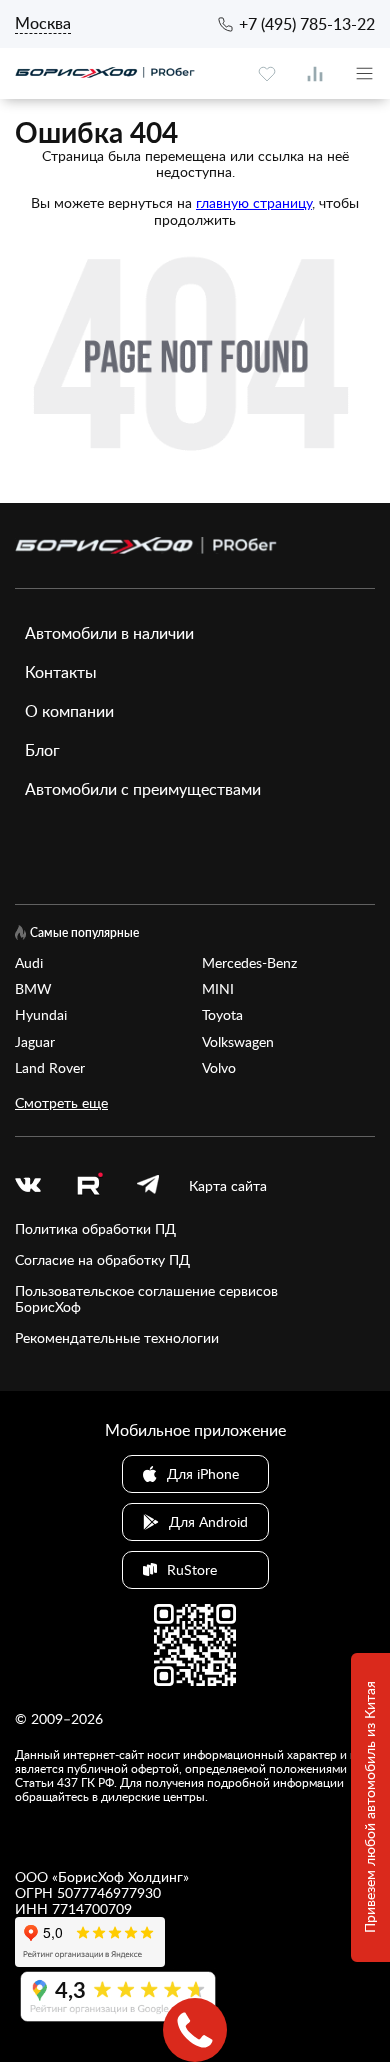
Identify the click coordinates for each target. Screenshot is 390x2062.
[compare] (315, 74)
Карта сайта (228, 1186)
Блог (42, 750)
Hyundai (41, 1015)
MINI (218, 989)
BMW (33, 989)
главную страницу (254, 202)
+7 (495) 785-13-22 (307, 24)
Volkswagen (238, 1042)
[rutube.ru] (89, 1186)
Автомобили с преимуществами (143, 789)
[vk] (28, 1186)
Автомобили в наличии (109, 633)
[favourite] (267, 74)
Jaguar (35, 1042)
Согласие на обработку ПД (102, 1260)
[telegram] (148, 1186)
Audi (29, 963)
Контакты (61, 672)
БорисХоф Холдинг (120, 1876)
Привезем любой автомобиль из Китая (369, 1808)
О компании (69, 711)
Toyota (222, 1015)
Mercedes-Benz (249, 963)
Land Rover (50, 1068)
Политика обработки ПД (95, 1229)
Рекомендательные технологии (117, 1338)
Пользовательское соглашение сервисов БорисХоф (146, 1299)
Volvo (219, 1068)
